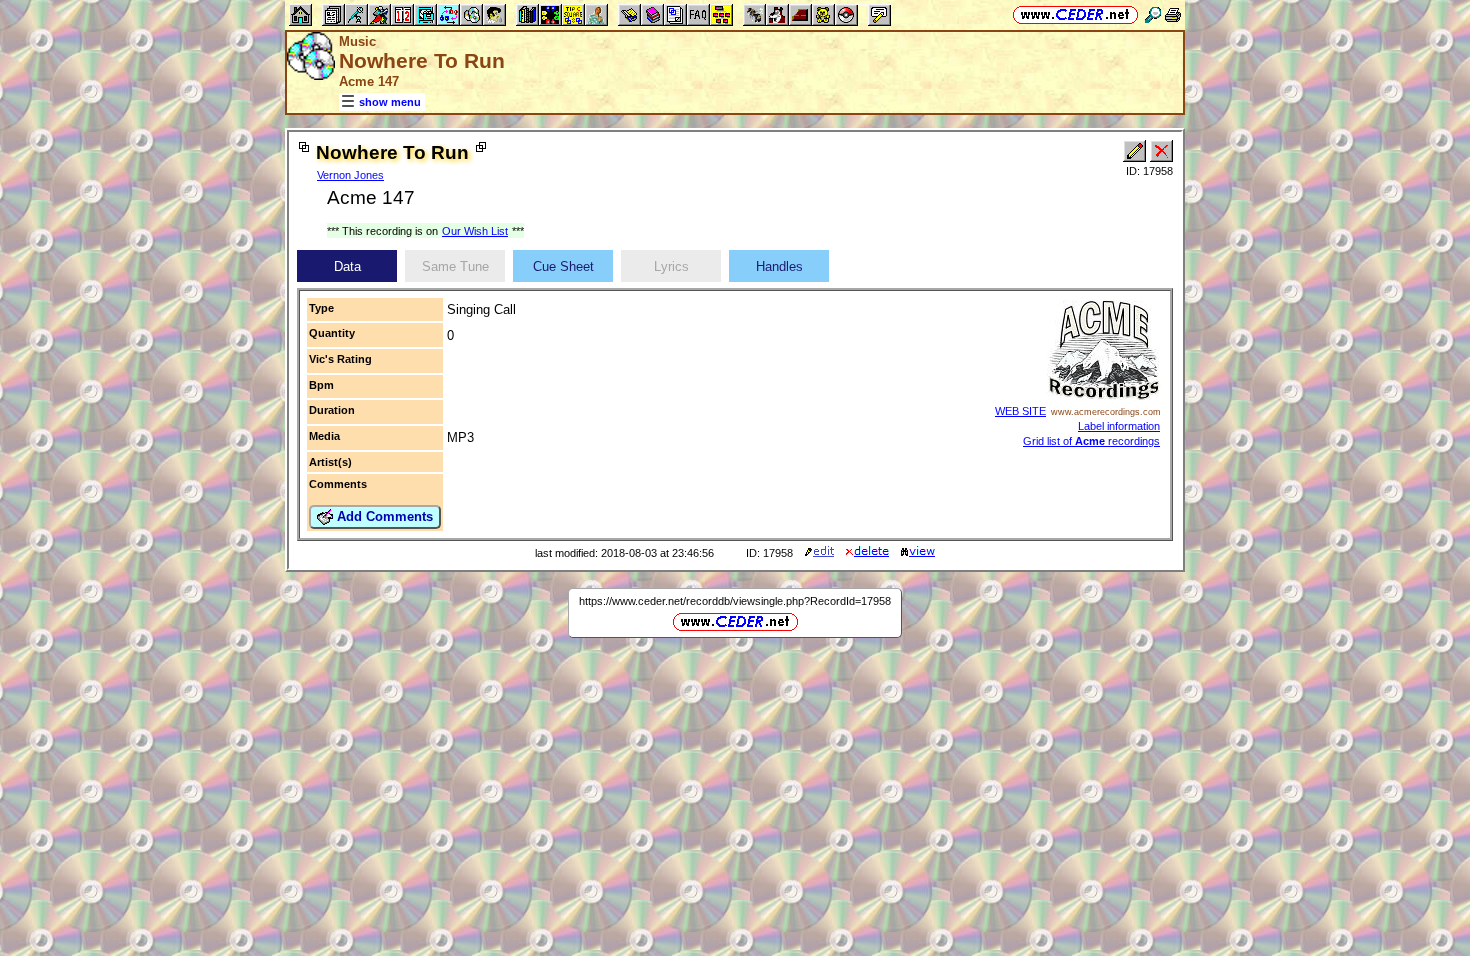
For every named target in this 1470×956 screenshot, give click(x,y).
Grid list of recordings (1091, 441)
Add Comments (383, 516)
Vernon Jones (350, 175)
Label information (1119, 426)
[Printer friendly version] (1173, 14)
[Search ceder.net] (1153, 14)
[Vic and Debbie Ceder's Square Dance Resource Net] (1075, 14)
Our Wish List (475, 231)
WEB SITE (1020, 411)
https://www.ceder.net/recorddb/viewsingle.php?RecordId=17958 (735, 601)
